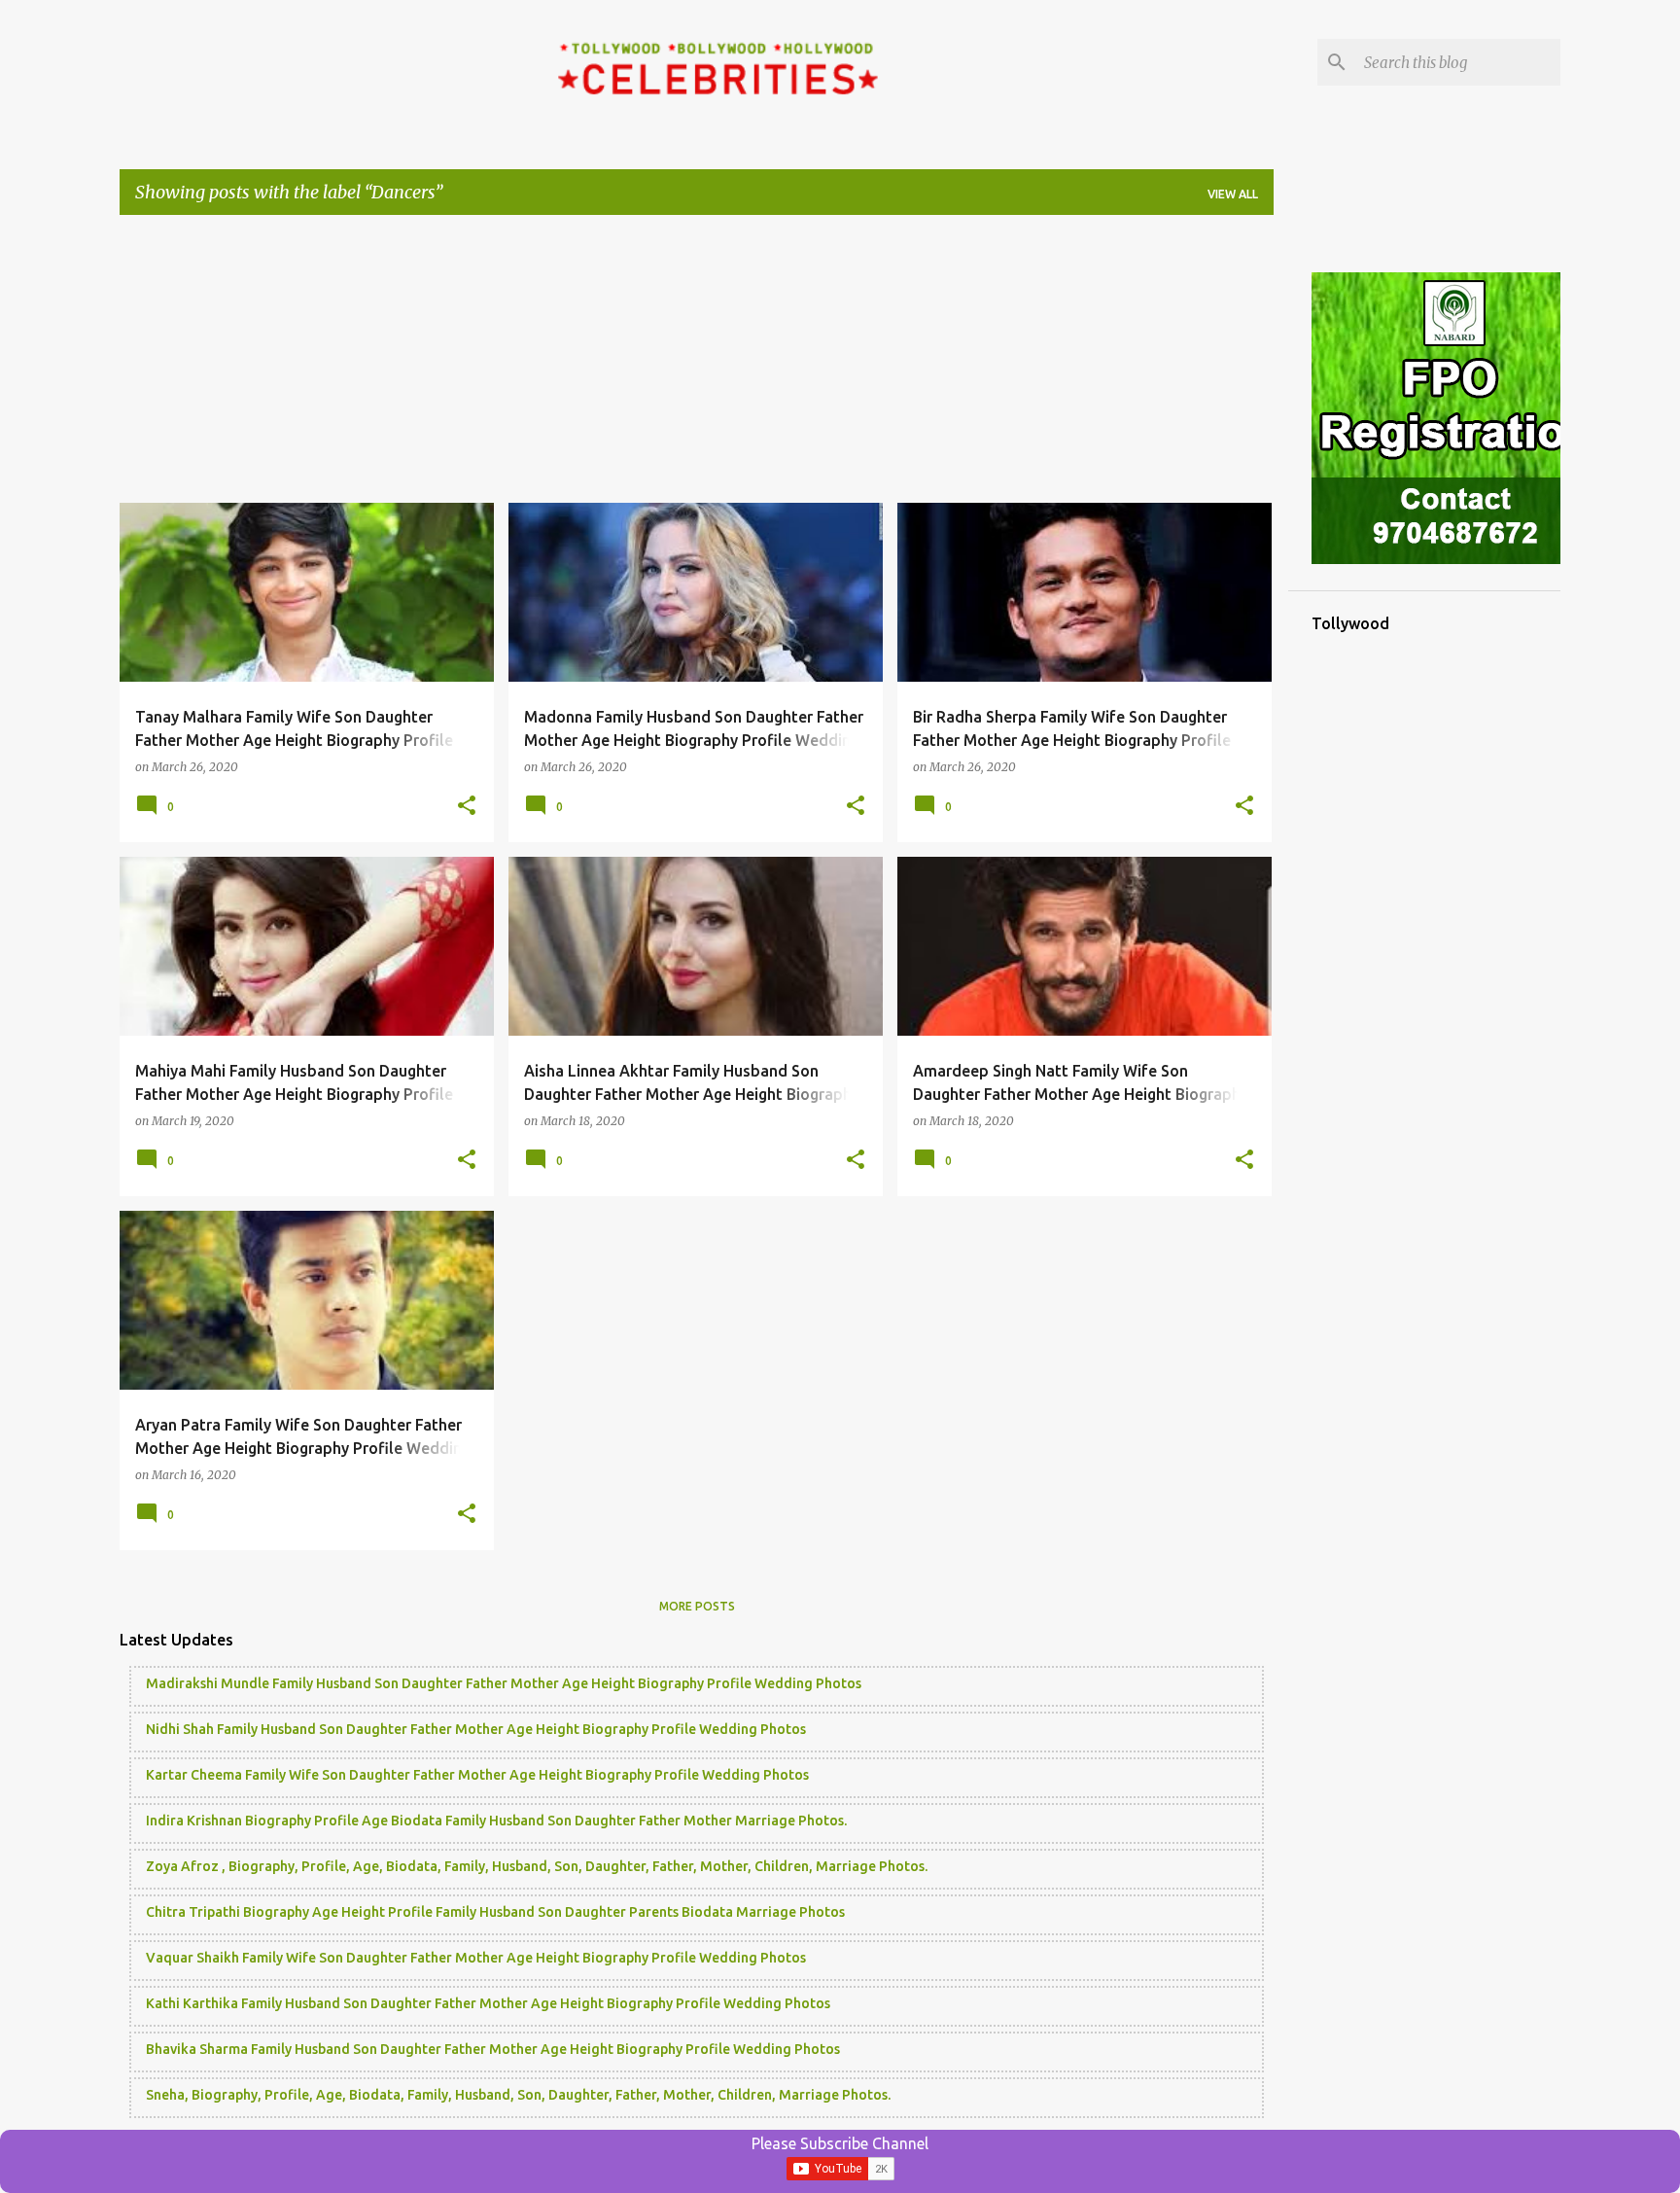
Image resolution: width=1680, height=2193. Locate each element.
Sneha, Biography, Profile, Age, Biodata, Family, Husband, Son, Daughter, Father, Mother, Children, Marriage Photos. (518, 2095)
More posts (697, 1606)
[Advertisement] (697, 367)
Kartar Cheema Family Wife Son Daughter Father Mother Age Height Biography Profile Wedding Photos (477, 1775)
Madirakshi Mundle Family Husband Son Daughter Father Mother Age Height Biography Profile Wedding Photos (504, 1683)
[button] (467, 806)
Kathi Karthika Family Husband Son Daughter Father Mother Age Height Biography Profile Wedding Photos (488, 2003)
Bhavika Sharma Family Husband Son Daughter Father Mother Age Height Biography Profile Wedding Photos (493, 2049)
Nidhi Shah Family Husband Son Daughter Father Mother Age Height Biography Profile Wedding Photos (476, 1729)
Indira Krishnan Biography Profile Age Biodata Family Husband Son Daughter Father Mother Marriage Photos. (496, 1821)
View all (1233, 194)
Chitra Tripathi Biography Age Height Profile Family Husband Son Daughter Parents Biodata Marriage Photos (495, 1912)
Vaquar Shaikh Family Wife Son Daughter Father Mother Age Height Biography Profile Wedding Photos (476, 1958)
